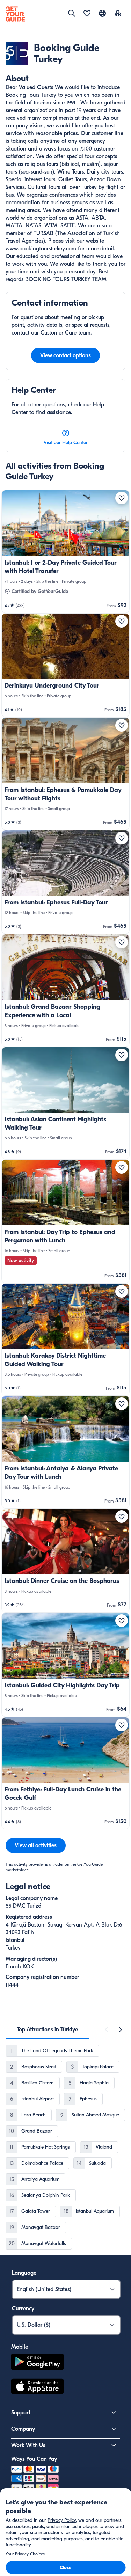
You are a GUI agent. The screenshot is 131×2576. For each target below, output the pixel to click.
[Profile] (118, 14)
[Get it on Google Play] (37, 2363)
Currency (23, 2309)
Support (21, 2413)
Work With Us (28, 2445)
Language (24, 2273)
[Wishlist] (87, 14)
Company (23, 2429)
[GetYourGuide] (15, 14)
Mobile (20, 2347)
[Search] (72, 13)
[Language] (102, 13)
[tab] (47, 2030)
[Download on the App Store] (37, 2387)
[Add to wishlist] (122, 498)
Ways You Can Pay (34, 2459)
